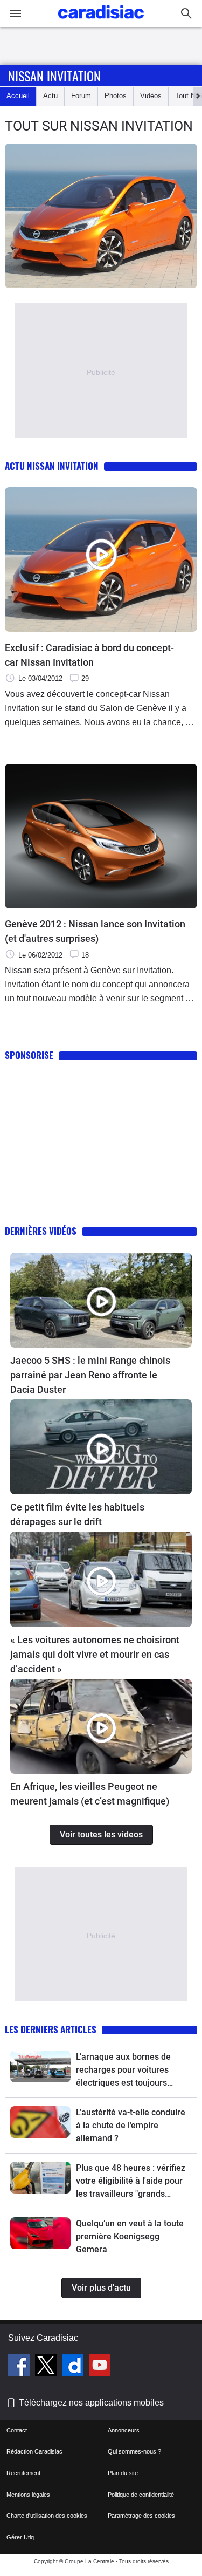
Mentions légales (28, 2495)
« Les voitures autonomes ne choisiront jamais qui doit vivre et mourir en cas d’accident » (95, 1654)
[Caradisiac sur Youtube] (100, 2367)
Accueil (18, 96)
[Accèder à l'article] (101, 1300)
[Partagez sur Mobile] (196, 298)
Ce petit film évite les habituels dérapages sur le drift (77, 1514)
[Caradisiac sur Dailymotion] (74, 2367)
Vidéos (151, 96)
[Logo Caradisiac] (101, 22)
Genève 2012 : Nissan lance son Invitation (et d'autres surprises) (95, 931)
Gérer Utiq (20, 2537)
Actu (50, 96)
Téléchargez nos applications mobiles (91, 2403)
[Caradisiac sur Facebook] (20, 2367)
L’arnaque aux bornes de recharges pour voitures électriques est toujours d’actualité (123, 2071)
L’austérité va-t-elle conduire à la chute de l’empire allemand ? (131, 2125)
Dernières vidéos (41, 1231)
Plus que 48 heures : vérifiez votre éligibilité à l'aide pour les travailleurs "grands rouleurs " (131, 2182)
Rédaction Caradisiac (34, 2451)
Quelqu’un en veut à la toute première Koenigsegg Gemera (130, 2236)
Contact (17, 2430)
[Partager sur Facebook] (192, 298)
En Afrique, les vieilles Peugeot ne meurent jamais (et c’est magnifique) (90, 1794)
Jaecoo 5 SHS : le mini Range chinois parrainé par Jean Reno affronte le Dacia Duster (90, 1375)
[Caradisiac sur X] (47, 2367)
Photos (116, 96)
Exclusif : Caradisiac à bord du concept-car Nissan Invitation (89, 655)
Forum (81, 96)
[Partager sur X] (194, 298)
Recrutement (23, 2473)
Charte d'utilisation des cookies (47, 2516)
